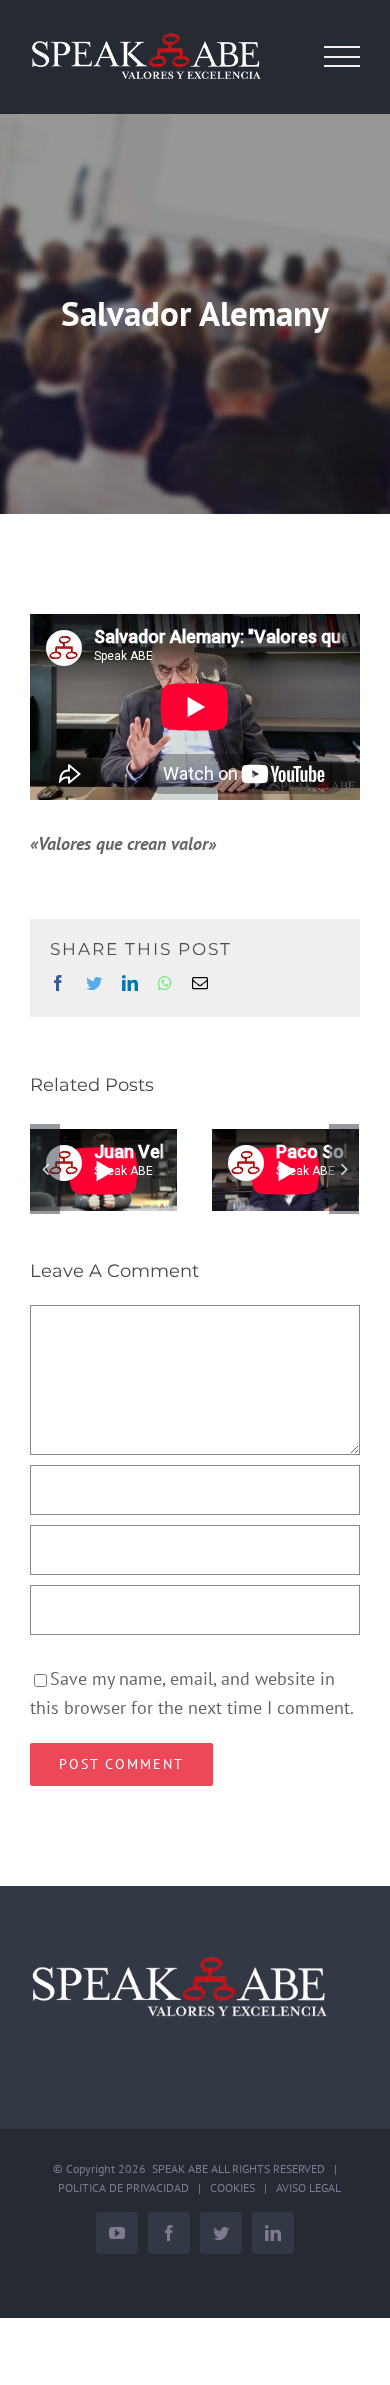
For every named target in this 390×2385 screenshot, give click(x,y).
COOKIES (232, 2187)
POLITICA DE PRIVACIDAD (123, 2187)
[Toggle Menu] (342, 57)
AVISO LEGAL (308, 2187)
